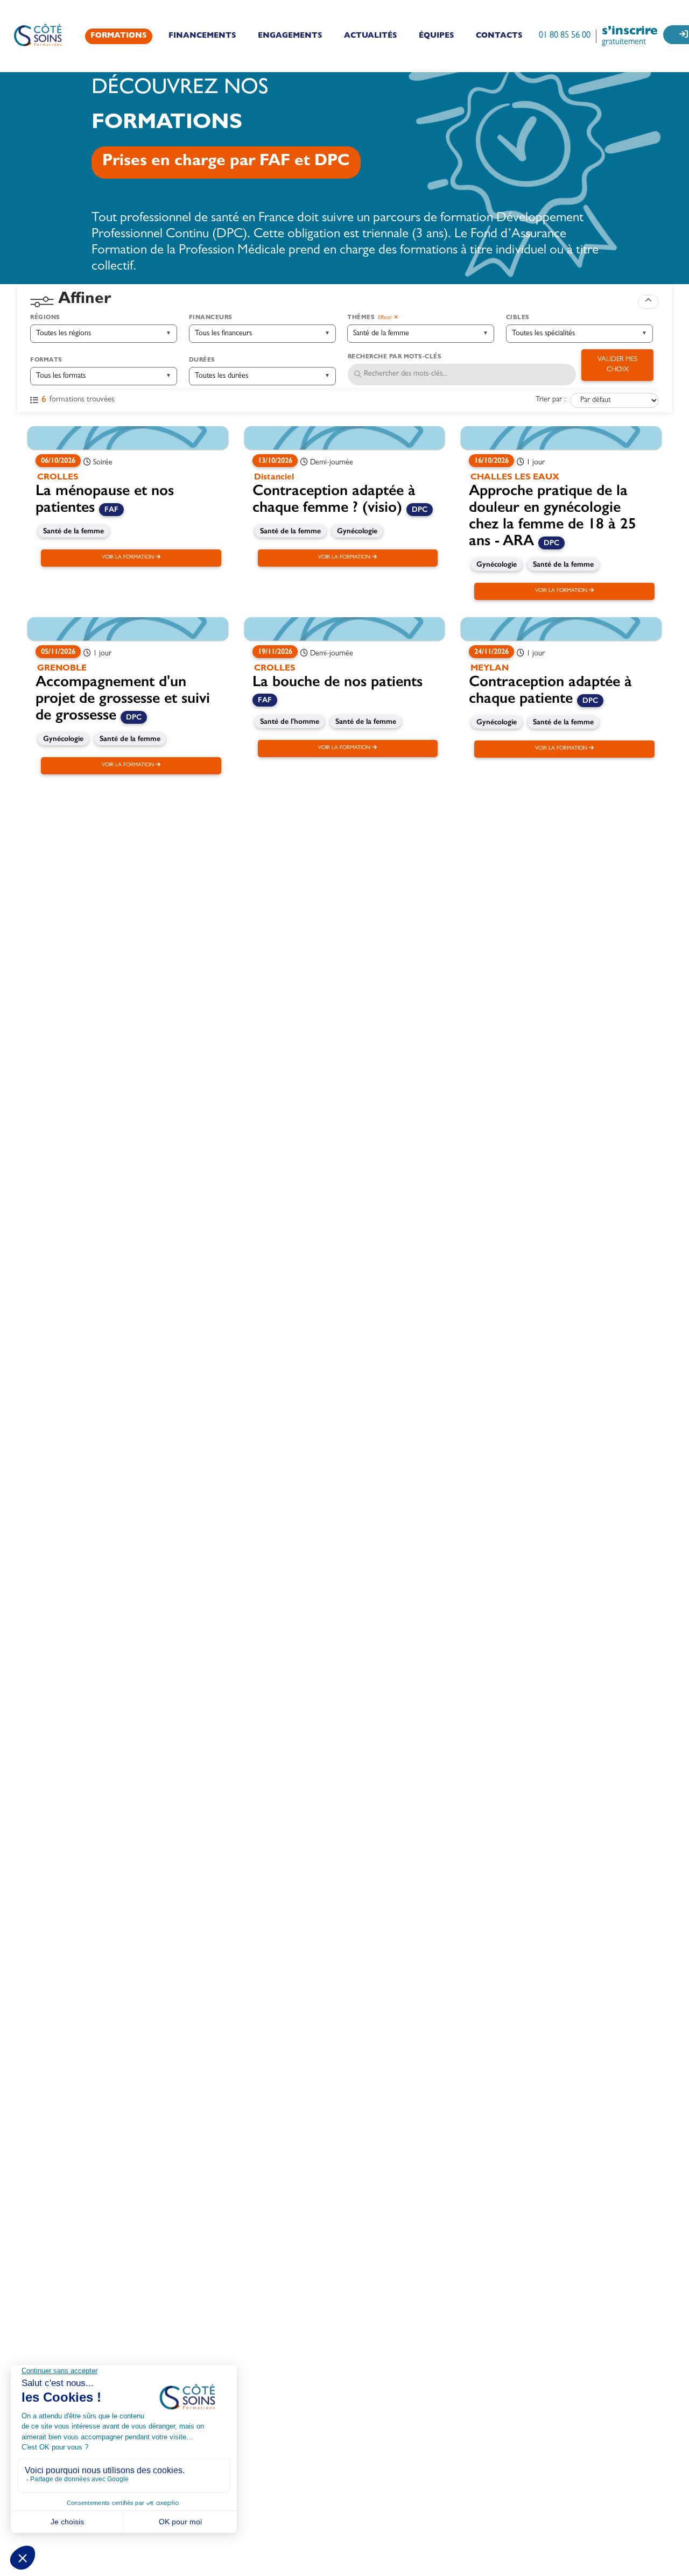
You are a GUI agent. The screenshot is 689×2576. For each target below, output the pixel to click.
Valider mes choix (617, 365)
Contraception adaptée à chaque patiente (550, 689)
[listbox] (100, 334)
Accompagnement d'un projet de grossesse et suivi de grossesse (123, 698)
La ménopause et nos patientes (105, 498)
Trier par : (551, 400)
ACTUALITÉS (371, 36)
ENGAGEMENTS (290, 36)
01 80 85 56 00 (565, 36)
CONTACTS (499, 36)
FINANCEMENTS (202, 36)
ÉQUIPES (437, 36)
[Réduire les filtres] (648, 302)
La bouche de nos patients (338, 681)
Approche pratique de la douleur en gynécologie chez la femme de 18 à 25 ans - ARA (553, 515)
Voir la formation (129, 557)
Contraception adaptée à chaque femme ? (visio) (334, 498)
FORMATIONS (119, 36)
